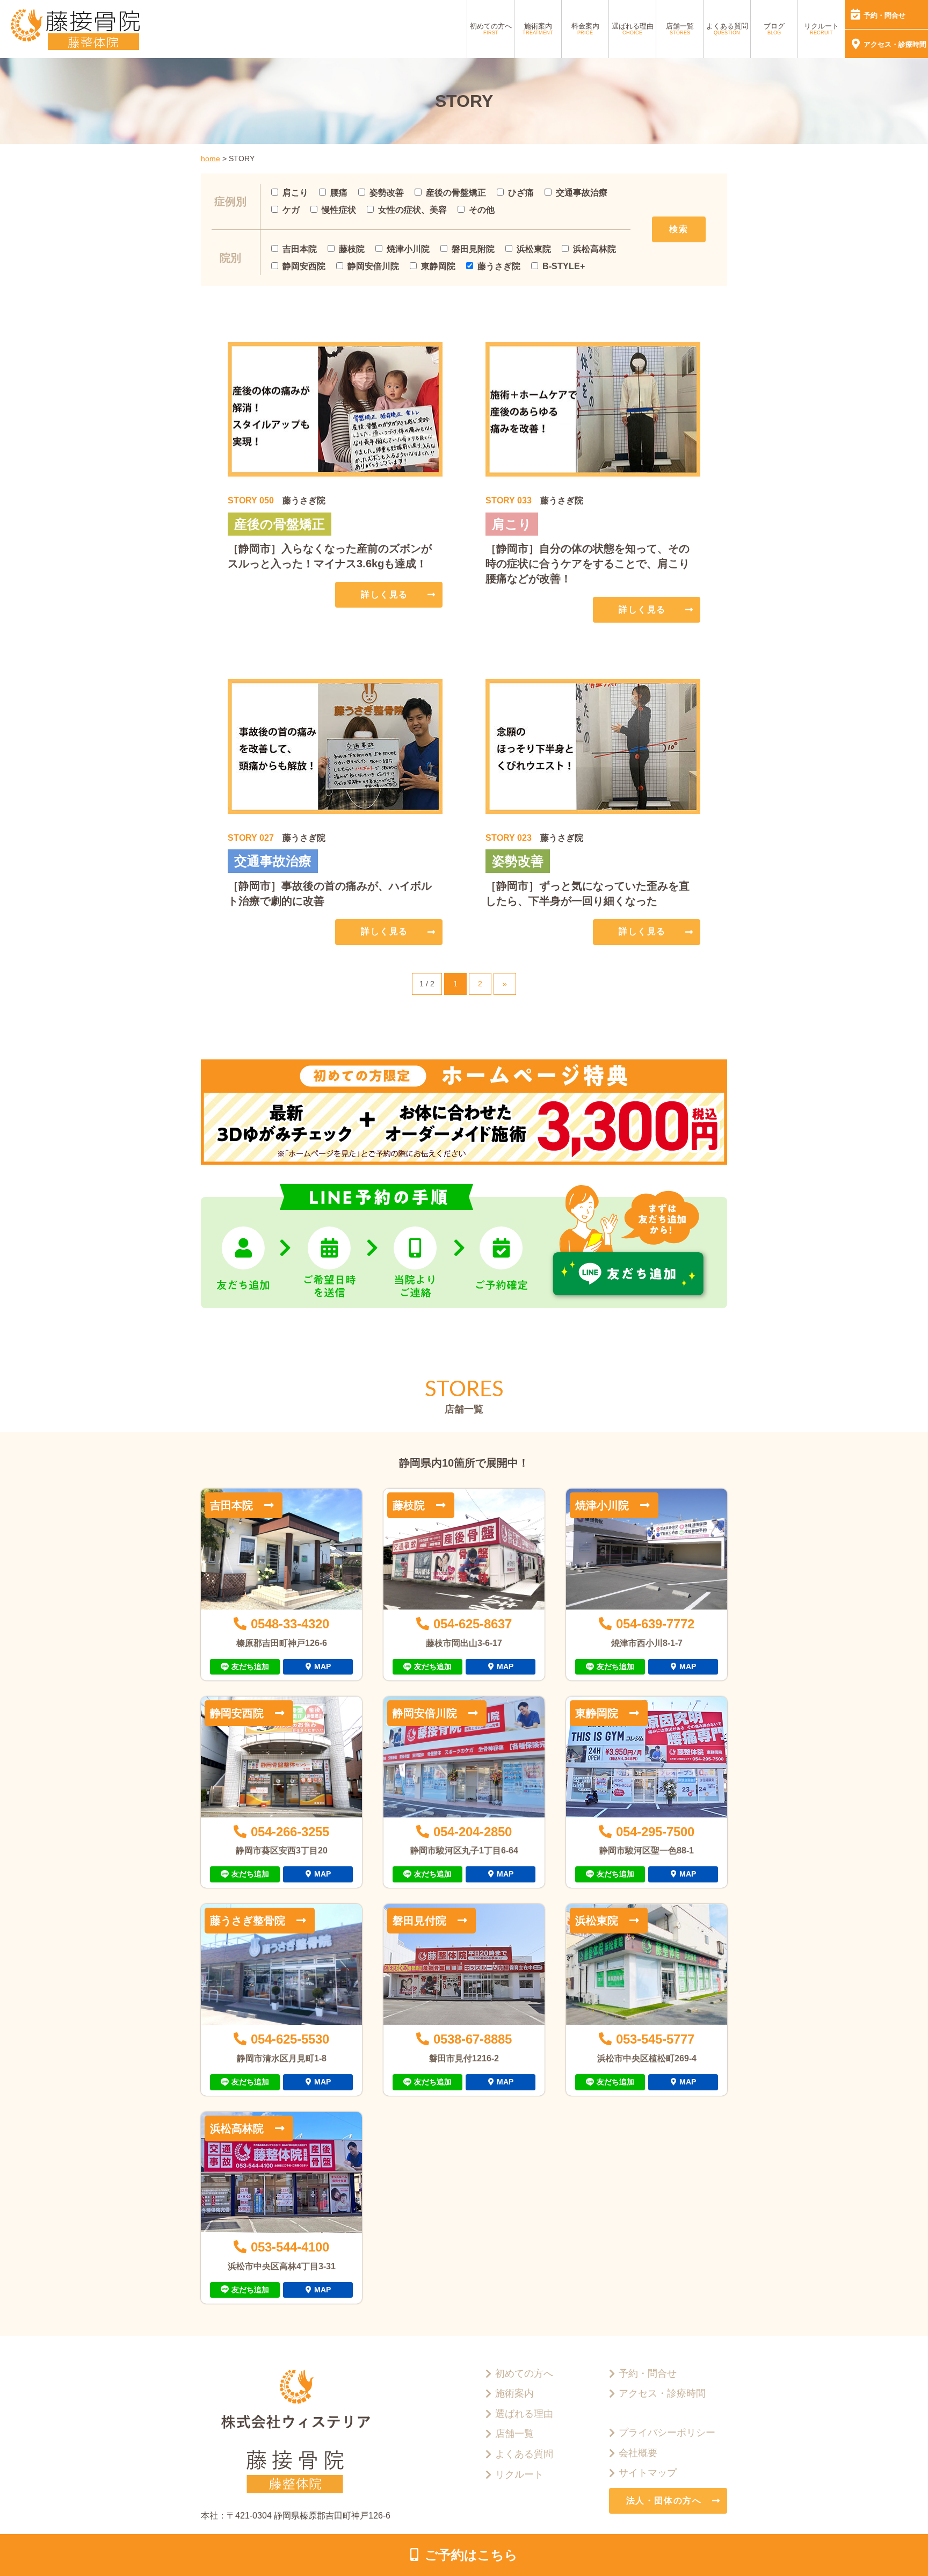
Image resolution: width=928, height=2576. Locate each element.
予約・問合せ (885, 15)
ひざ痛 (521, 193)
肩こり (295, 193)
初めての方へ (491, 29)
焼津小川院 (408, 249)
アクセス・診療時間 (895, 44)
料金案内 (585, 29)
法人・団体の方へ (664, 2501)
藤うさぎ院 (499, 266)
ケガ (291, 210)
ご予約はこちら (471, 2555)
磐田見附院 (473, 249)
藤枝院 (352, 249)
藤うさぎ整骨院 (248, 1921)
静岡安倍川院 (373, 266)
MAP (322, 1666)
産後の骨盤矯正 (456, 193)
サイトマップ (648, 2473)
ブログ (774, 29)
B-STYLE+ (564, 266)
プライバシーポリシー (667, 2433)
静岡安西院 (304, 266)
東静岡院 (438, 266)
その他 (482, 210)
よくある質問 (727, 29)
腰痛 (339, 193)
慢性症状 (339, 210)
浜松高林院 (595, 249)
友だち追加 (250, 1666)
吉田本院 (300, 249)
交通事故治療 (582, 193)
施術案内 (538, 29)
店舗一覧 (680, 29)
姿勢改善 (387, 193)
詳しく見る (385, 594)
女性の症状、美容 (412, 210)
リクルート (821, 29)
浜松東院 (534, 249)
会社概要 (638, 2453)
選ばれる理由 (633, 29)
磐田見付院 (419, 1921)
